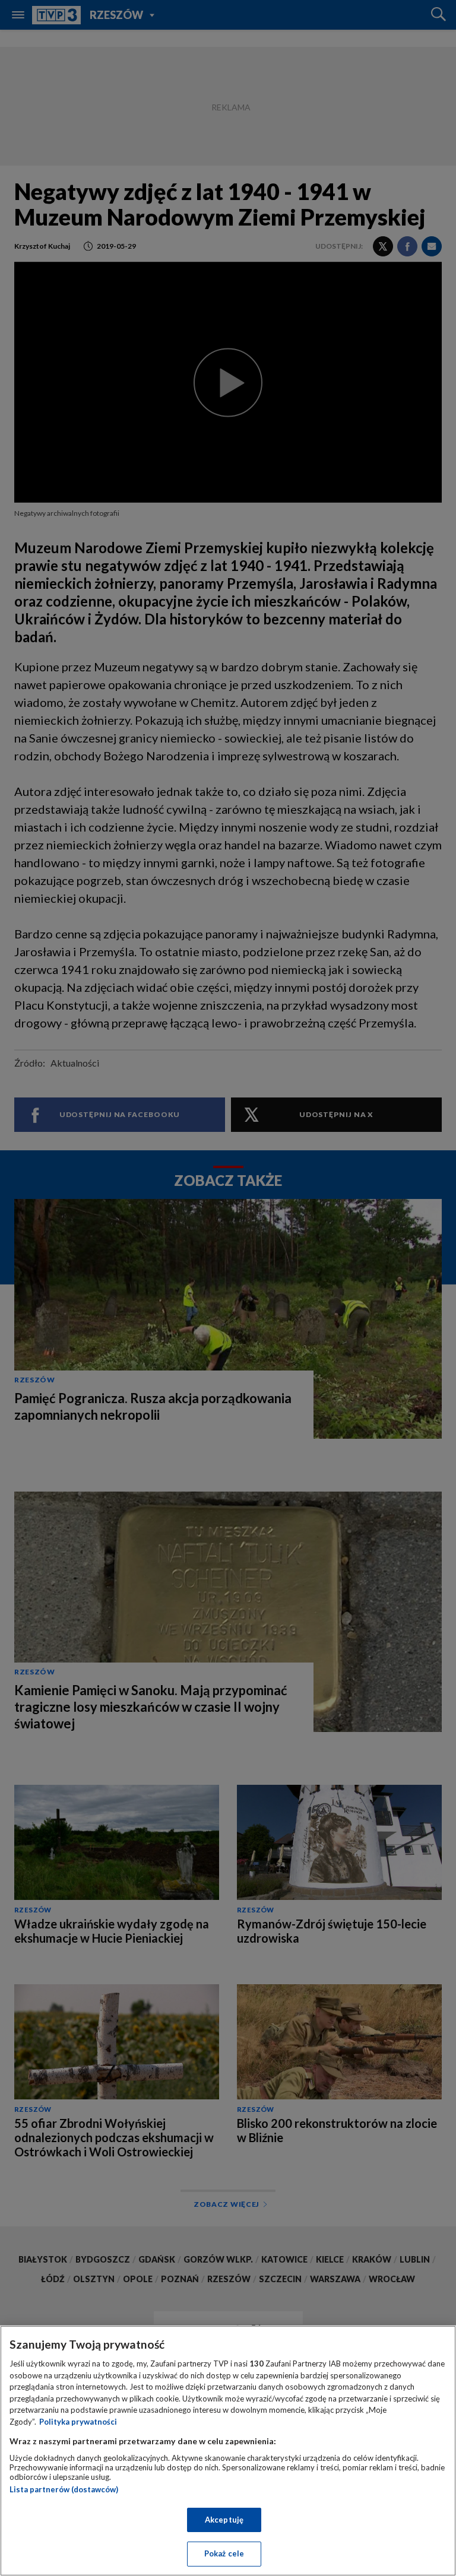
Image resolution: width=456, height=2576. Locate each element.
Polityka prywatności (78, 2422)
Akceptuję (224, 2520)
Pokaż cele (224, 2553)
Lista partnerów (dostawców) (64, 2489)
